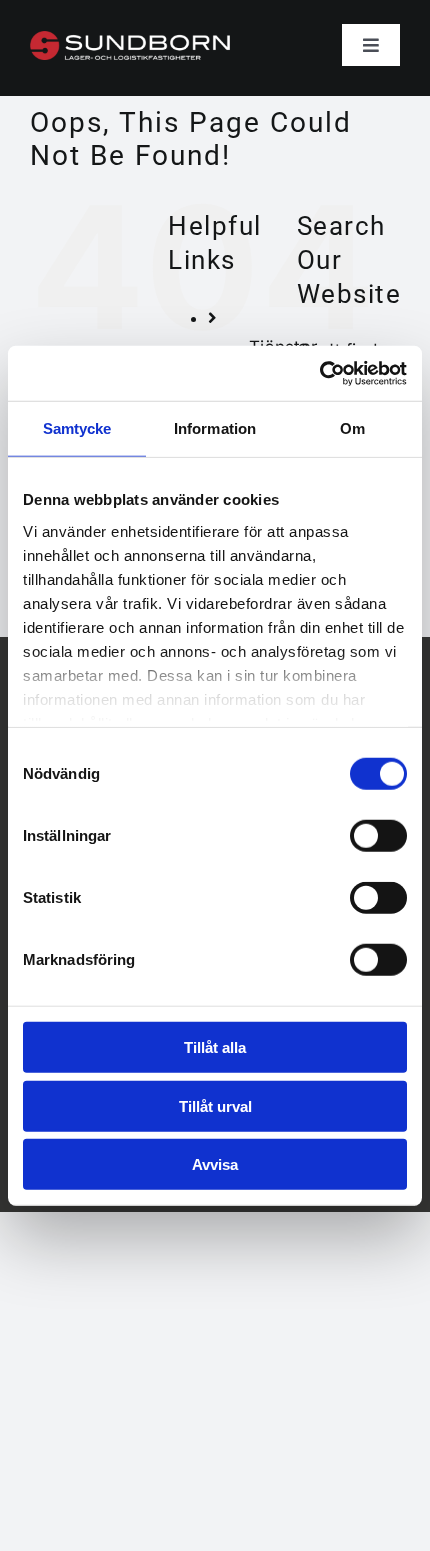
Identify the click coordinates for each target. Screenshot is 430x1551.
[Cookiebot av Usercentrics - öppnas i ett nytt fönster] (319, 373)
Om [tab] (352, 428)
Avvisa (215, 1164)
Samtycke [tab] (77, 428)
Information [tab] (215, 428)
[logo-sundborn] (130, 39)
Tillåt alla (215, 1047)
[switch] (378, 836)
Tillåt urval (215, 1105)
